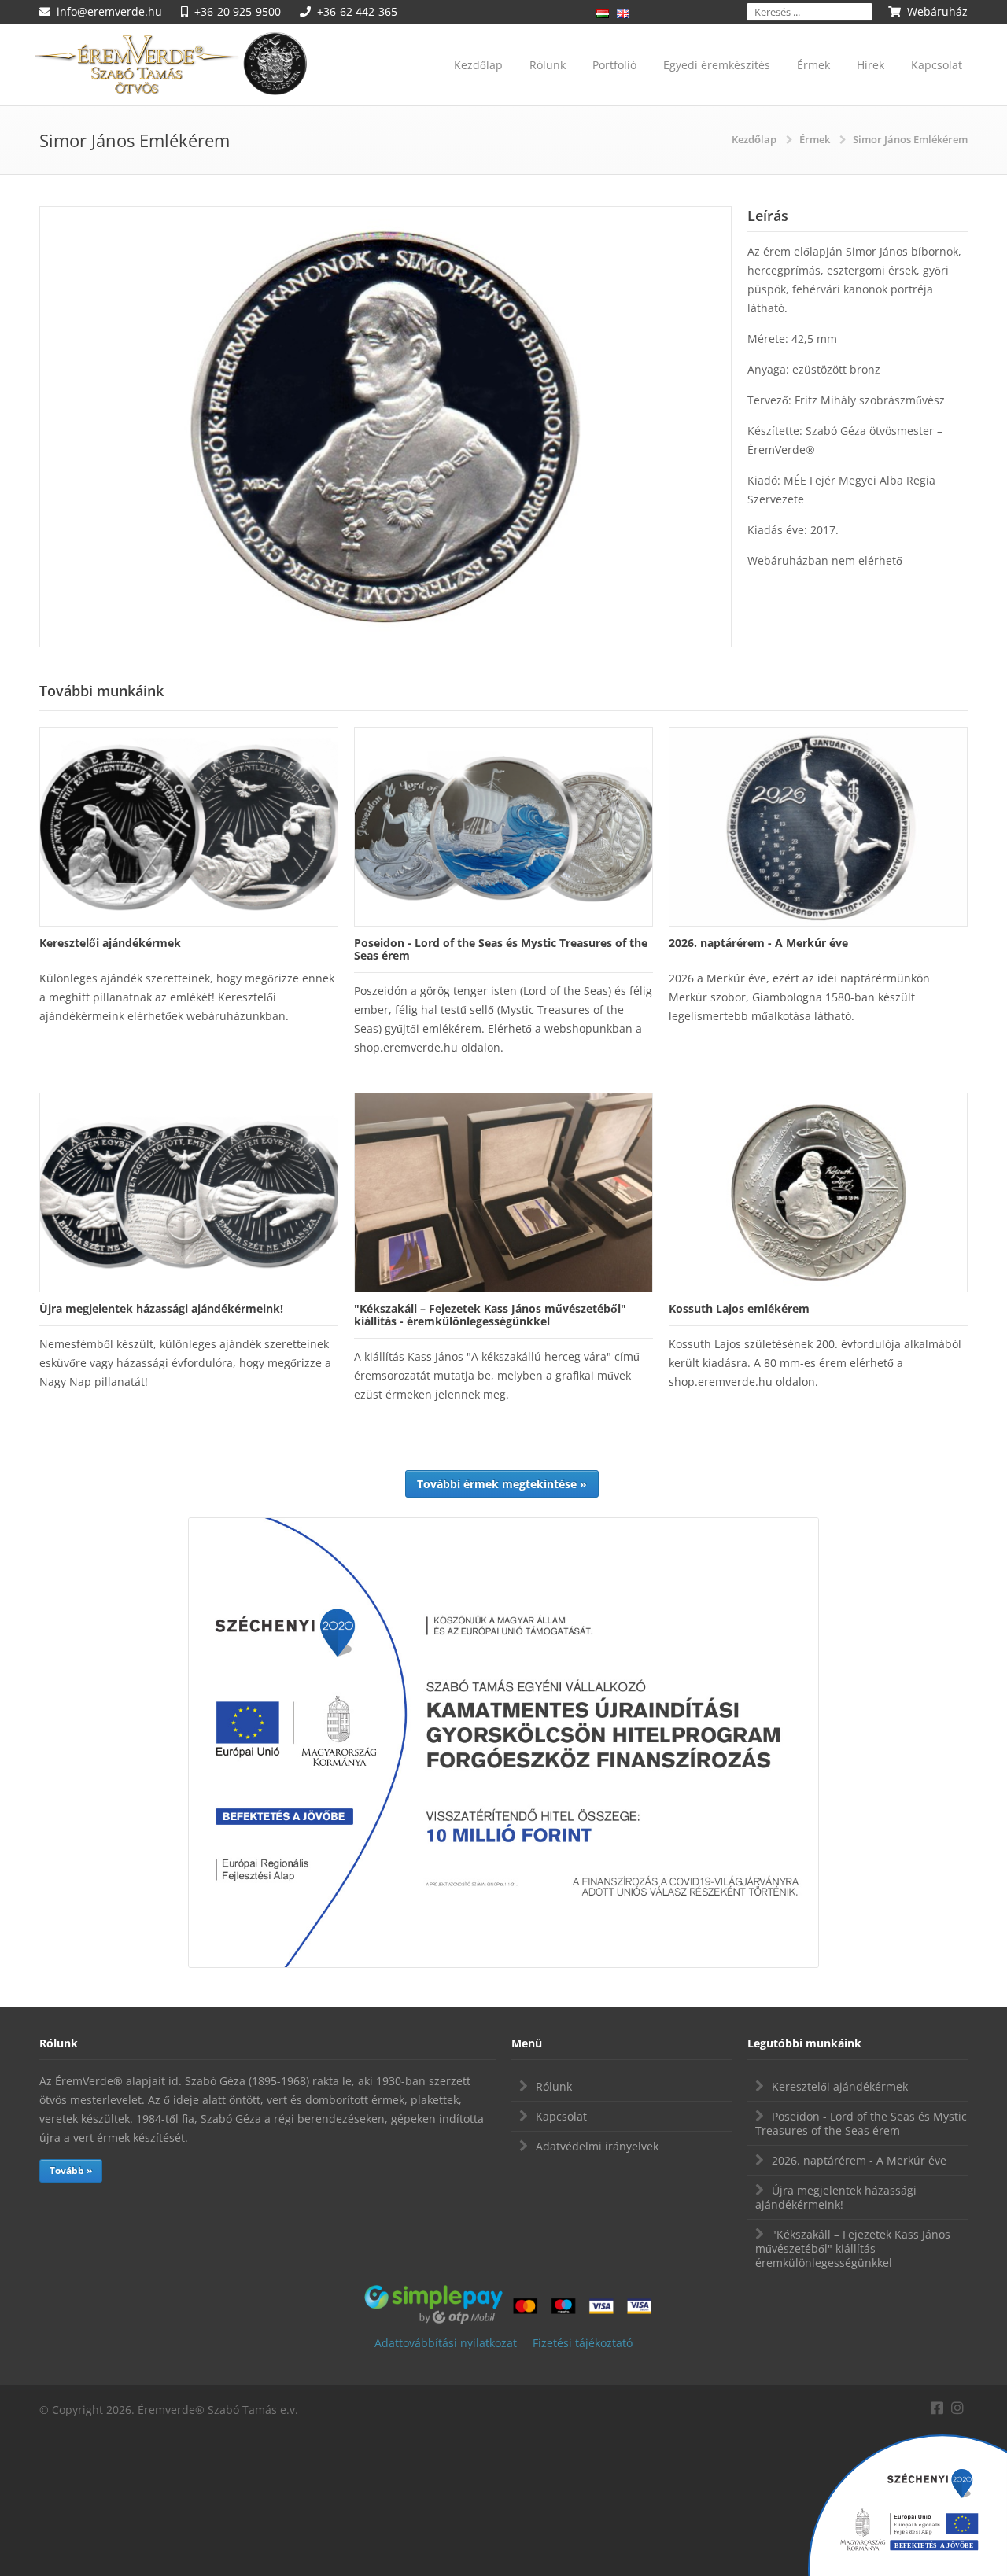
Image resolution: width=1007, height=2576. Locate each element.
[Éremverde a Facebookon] (937, 2406)
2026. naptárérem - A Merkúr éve (859, 2160)
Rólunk (548, 65)
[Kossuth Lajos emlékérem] (818, 1192)
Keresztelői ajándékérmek (840, 2086)
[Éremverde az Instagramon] (957, 2406)
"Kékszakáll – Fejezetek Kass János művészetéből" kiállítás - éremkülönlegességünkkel (853, 2248)
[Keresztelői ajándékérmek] (189, 827)
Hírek (871, 65)
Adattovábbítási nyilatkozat (446, 2343)
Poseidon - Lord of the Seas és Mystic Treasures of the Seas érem (861, 2123)
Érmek (813, 65)
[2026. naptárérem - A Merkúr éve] (818, 827)
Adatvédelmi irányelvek (597, 2146)
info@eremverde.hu (109, 11)
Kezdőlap (478, 65)
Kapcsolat (937, 65)
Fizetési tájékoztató (583, 2343)
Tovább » (71, 2171)
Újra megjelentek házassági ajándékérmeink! (836, 2197)
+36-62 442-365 (357, 11)
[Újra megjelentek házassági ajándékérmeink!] (189, 1192)
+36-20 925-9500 (238, 11)
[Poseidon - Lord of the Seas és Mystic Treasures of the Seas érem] (503, 827)
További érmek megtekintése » (502, 1484)
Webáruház (937, 11)
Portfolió (614, 65)
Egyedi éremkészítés (717, 65)
